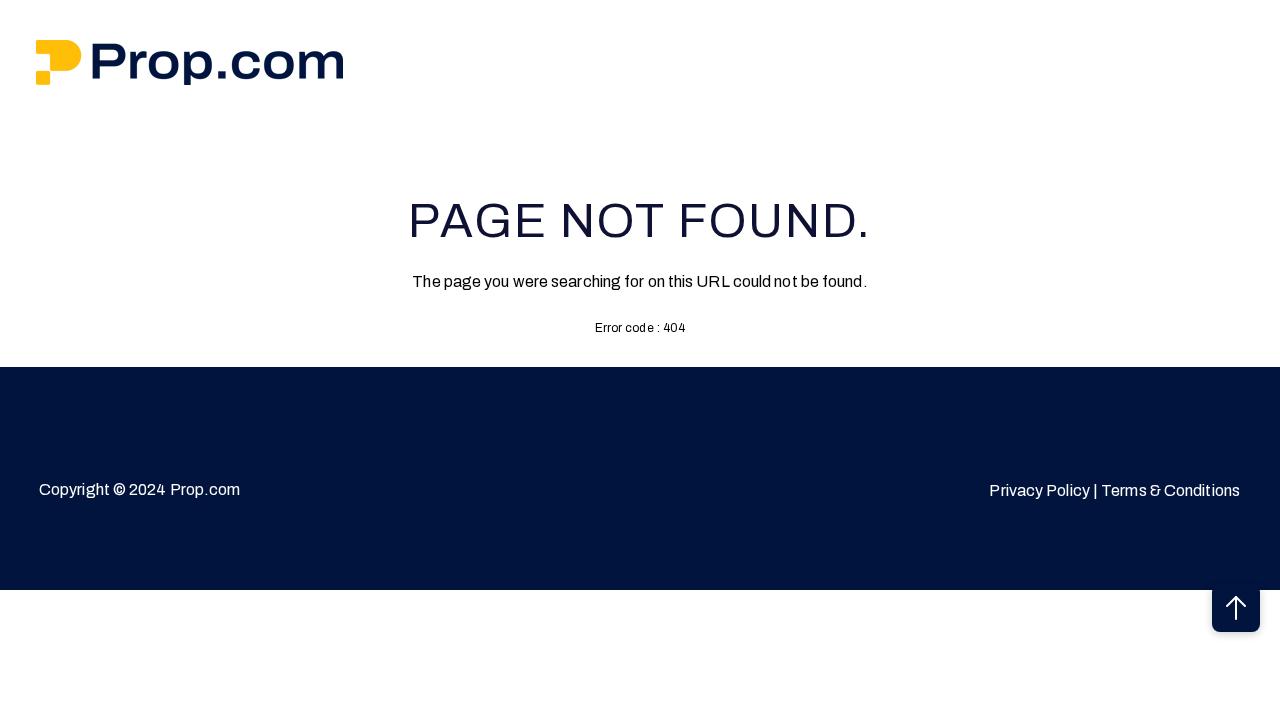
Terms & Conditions (1170, 490)
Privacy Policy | (1045, 490)
